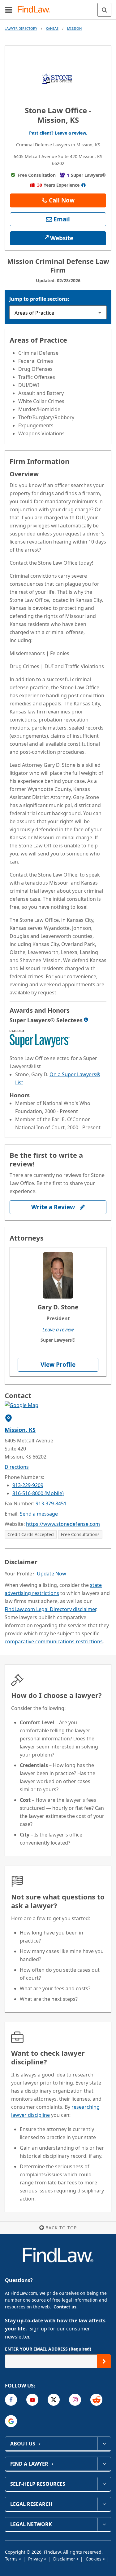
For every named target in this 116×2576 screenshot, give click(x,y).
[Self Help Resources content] (104, 2484)
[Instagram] (75, 2400)
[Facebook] (11, 2400)
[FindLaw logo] (36, 10)
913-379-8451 (51, 1503)
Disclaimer (65, 2559)
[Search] (104, 10)
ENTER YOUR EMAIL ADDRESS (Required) (48, 2349)
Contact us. (66, 2307)
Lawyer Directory (21, 28)
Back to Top (61, 2228)
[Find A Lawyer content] (104, 2464)
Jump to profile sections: (39, 299)
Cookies (94, 2559)
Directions (17, 1467)
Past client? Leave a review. (58, 133)
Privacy (36, 2559)
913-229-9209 (28, 1485)
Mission (74, 28)
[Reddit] (96, 2400)
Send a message (39, 1514)
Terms (12, 2559)
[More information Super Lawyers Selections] (86, 1019)
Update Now (52, 1574)
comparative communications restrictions (54, 1641)
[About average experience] (83, 185)
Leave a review (58, 1330)
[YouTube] (32, 2400)
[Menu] (9, 10)
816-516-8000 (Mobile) (38, 1493)
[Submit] (104, 2361)
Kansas (52, 28)
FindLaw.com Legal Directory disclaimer (50, 1609)
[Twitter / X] (54, 2400)
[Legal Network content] (104, 2524)
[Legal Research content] (104, 2504)
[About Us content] (104, 2444)
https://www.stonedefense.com (63, 1524)
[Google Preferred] (11, 2421)
